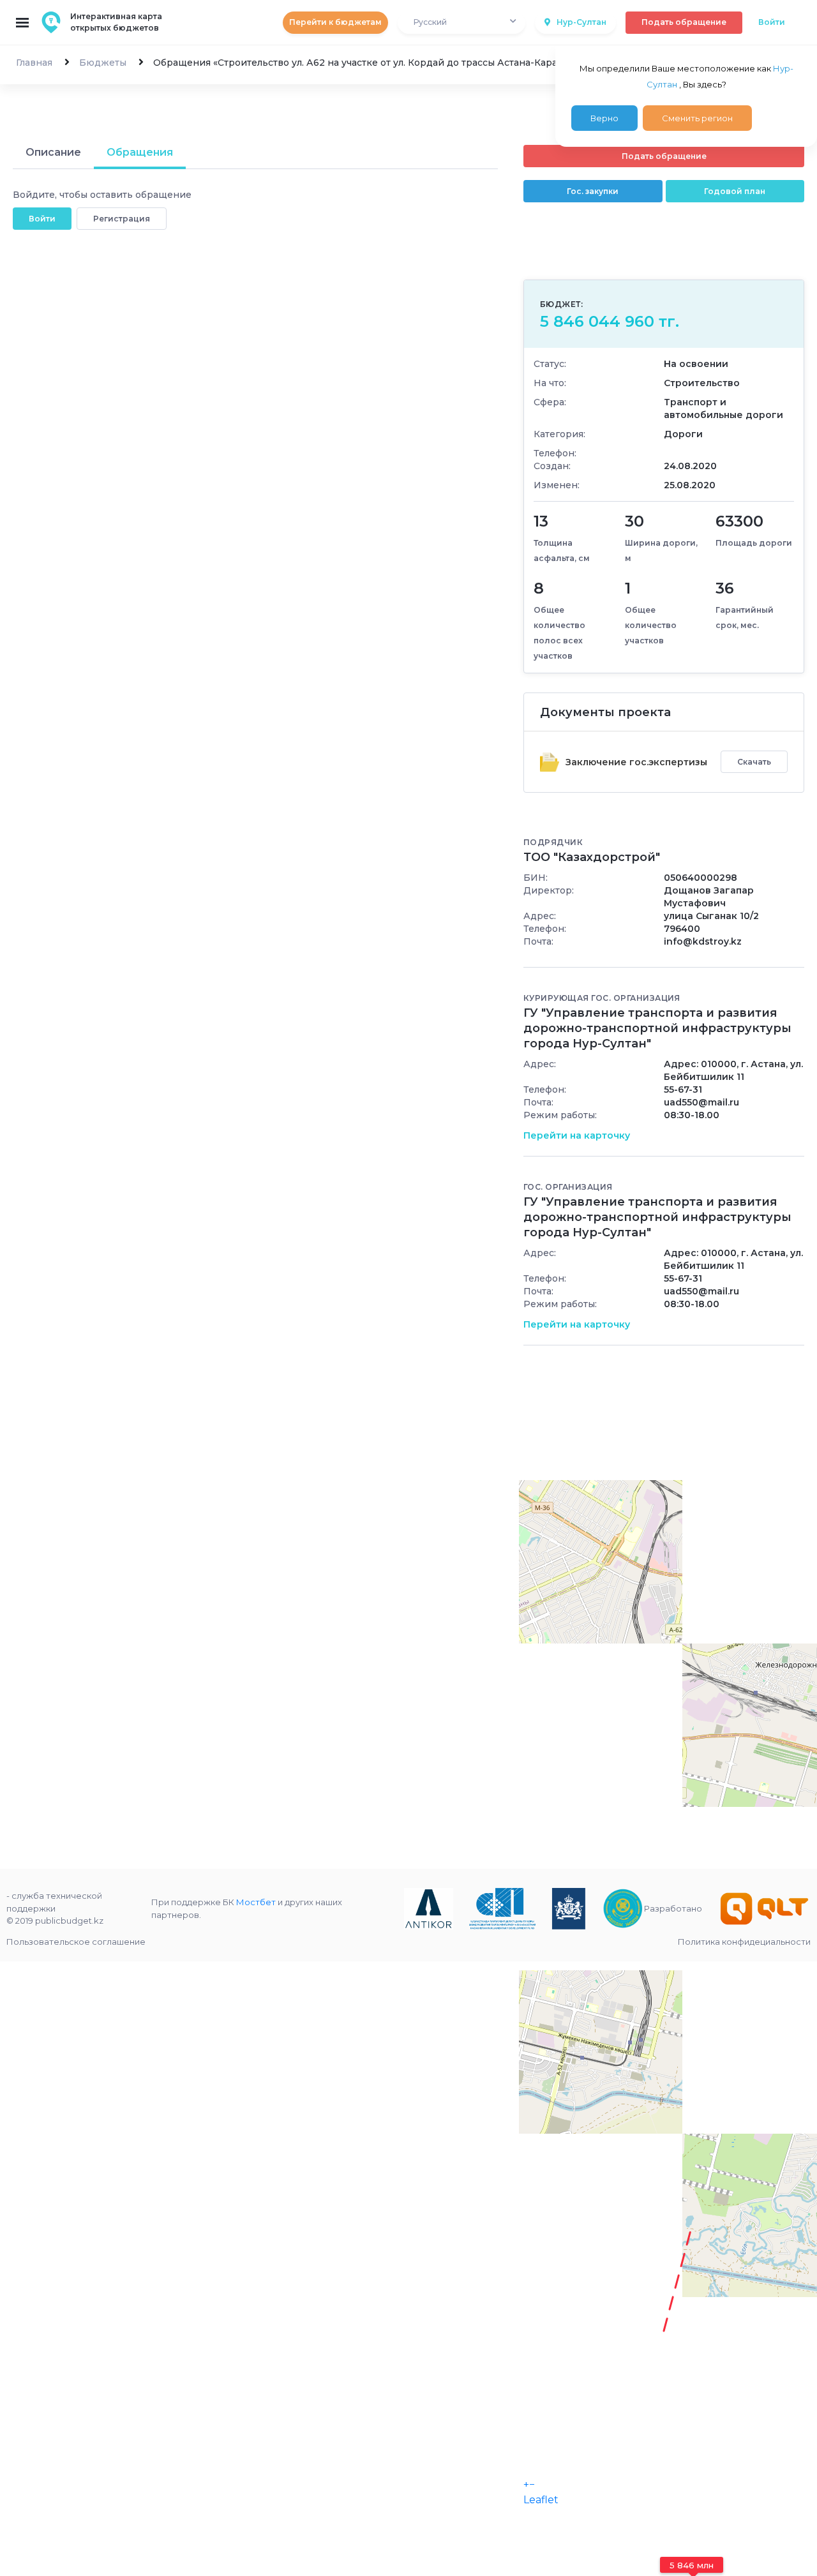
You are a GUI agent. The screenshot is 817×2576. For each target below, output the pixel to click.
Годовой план (735, 191)
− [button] (532, 2484)
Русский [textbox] (430, 22)
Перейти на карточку (577, 1135)
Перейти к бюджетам (335, 22)
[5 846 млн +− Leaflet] (664, 1677)
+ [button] (526, 2484)
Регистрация (122, 219)
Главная (34, 63)
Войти (772, 22)
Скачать (754, 762)
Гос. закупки (593, 191)
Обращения (140, 152)
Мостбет (256, 1902)
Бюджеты (103, 63)
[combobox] (461, 23)
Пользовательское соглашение (76, 1942)
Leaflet (541, 2500)
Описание (53, 152)
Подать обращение (684, 22)
